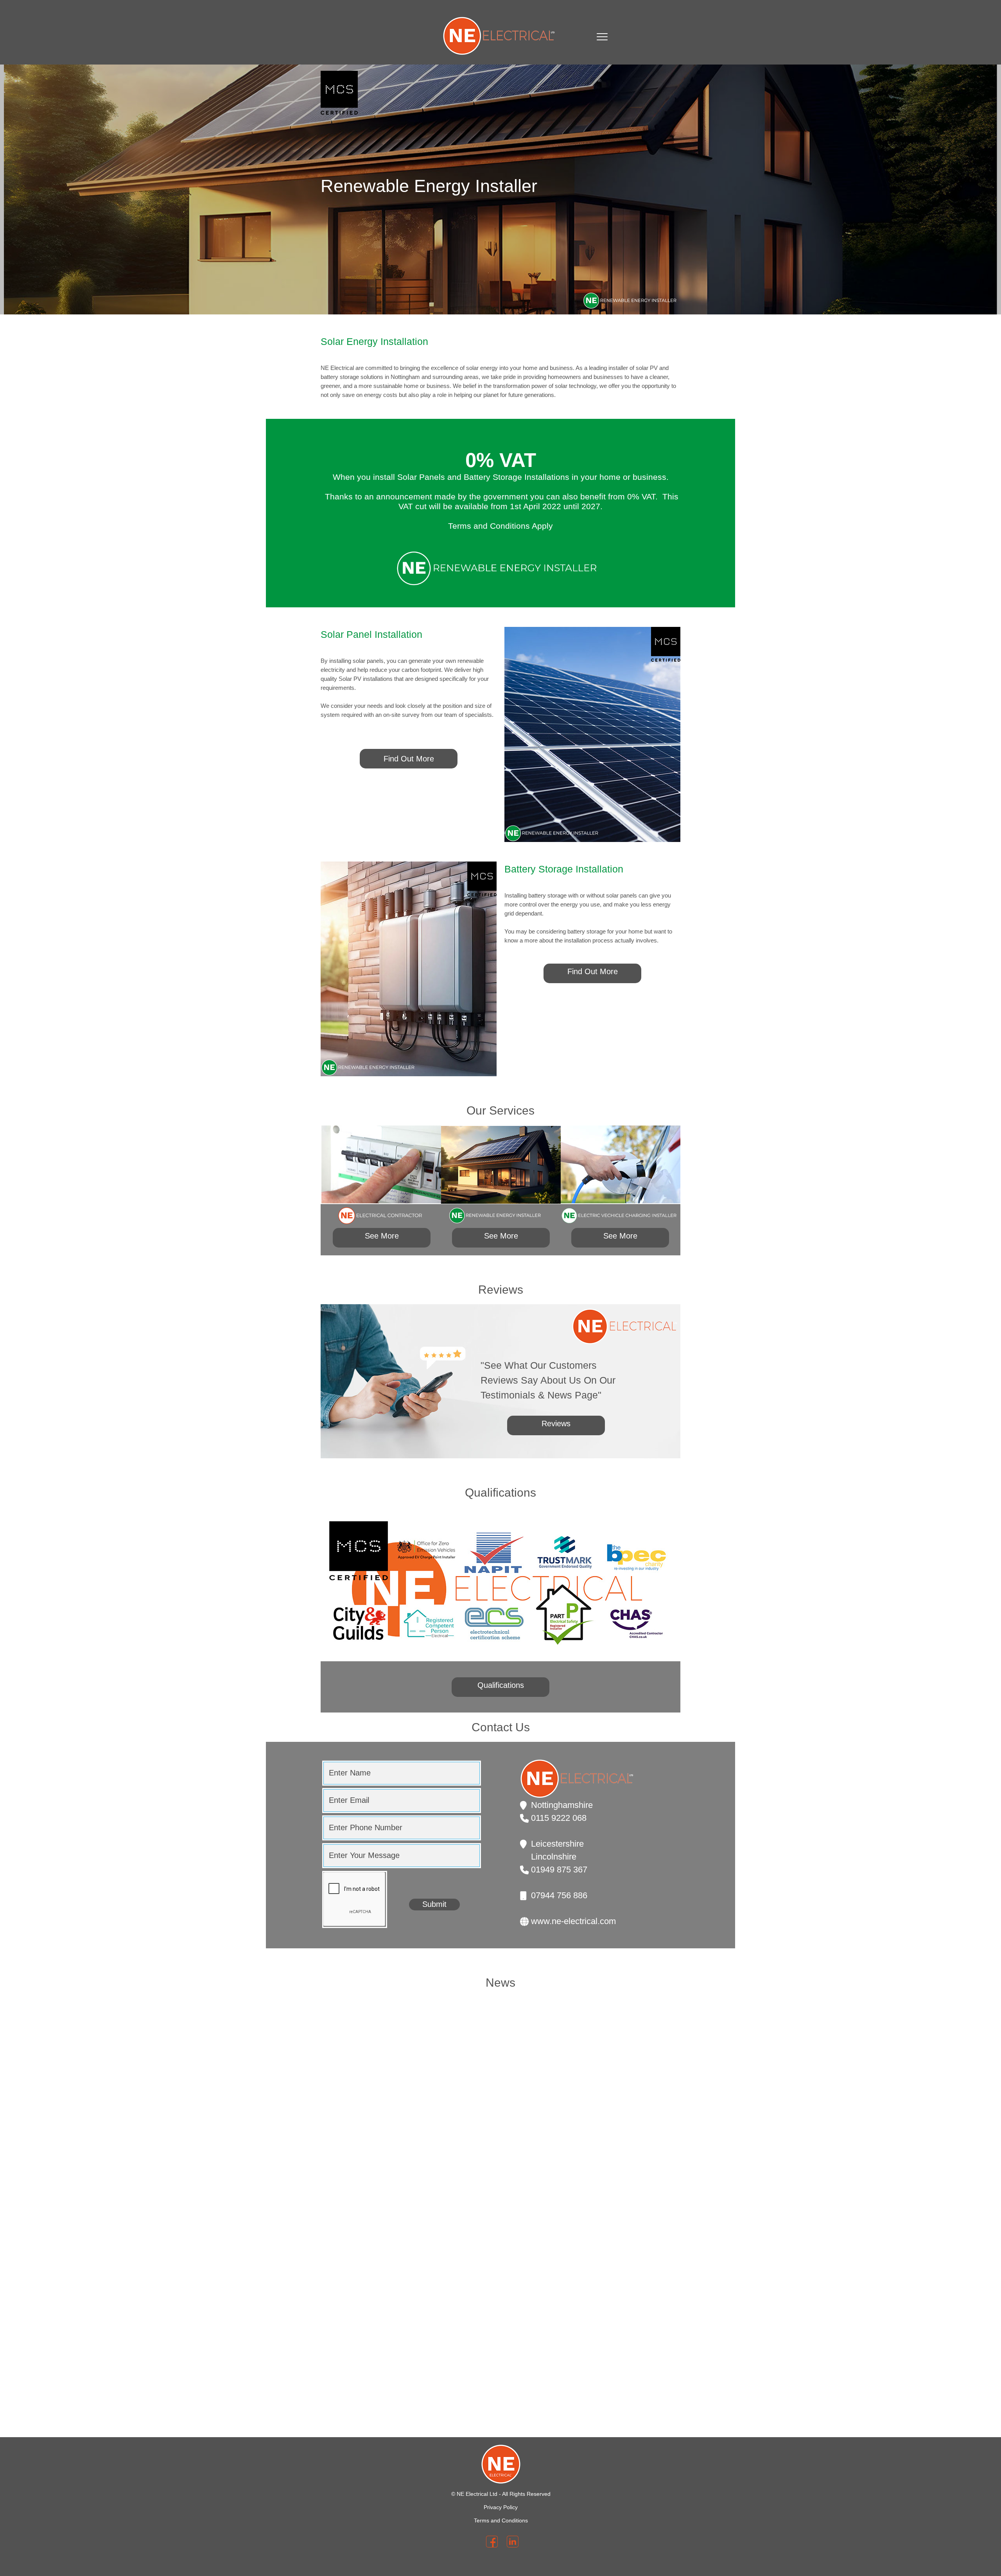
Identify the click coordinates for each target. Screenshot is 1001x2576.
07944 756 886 (559, 1895)
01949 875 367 (559, 1870)
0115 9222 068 (559, 1818)
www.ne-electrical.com (573, 1921)
